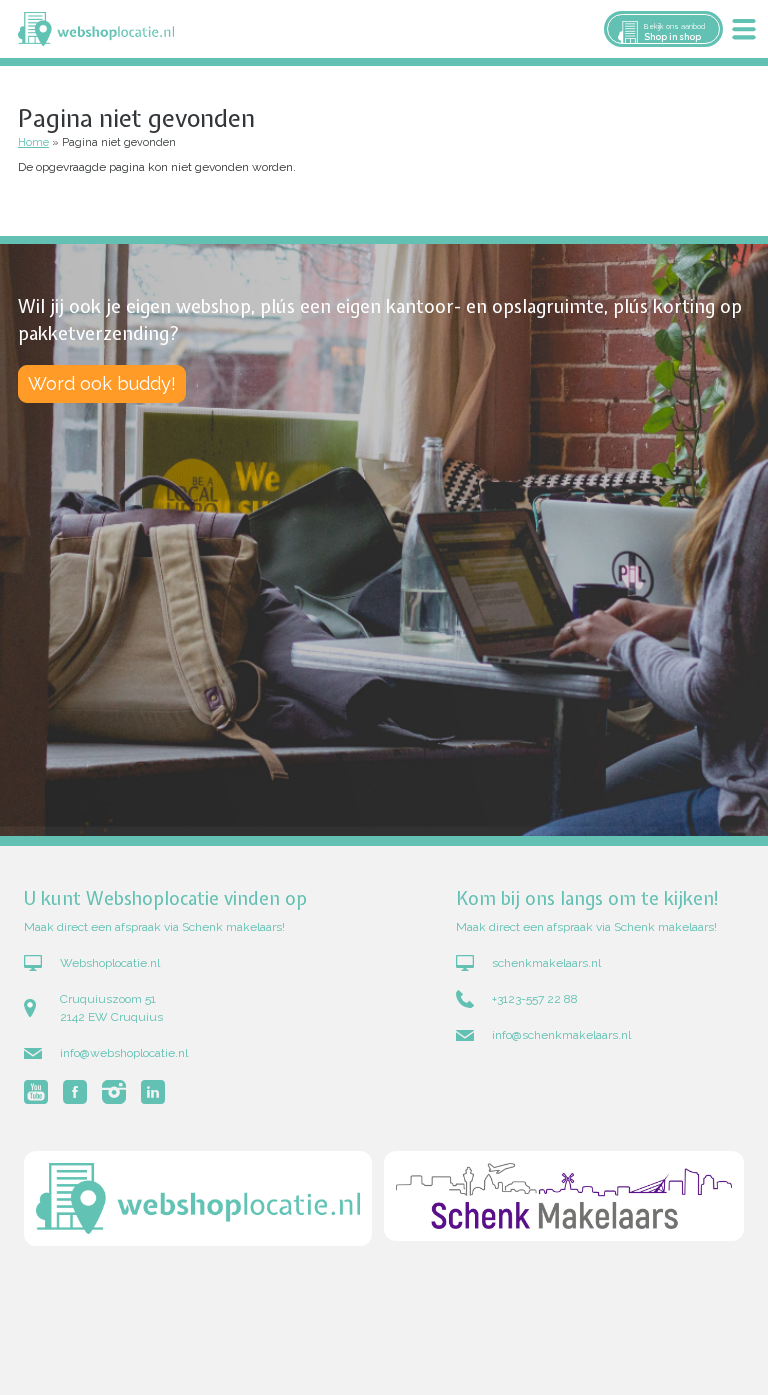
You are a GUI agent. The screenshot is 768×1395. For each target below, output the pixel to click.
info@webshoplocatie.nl (124, 1053)
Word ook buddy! (102, 383)
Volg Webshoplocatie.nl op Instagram (114, 1092)
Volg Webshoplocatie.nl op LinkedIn (153, 1092)
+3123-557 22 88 (535, 999)
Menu (744, 29)
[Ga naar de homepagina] (198, 1201)
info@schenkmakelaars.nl (561, 1035)
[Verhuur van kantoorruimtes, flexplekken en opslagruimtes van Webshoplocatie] (96, 29)
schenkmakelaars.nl (546, 963)
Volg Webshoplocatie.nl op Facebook (75, 1092)
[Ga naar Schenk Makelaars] (564, 1201)
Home (33, 142)
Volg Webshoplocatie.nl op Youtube (36, 1092)
